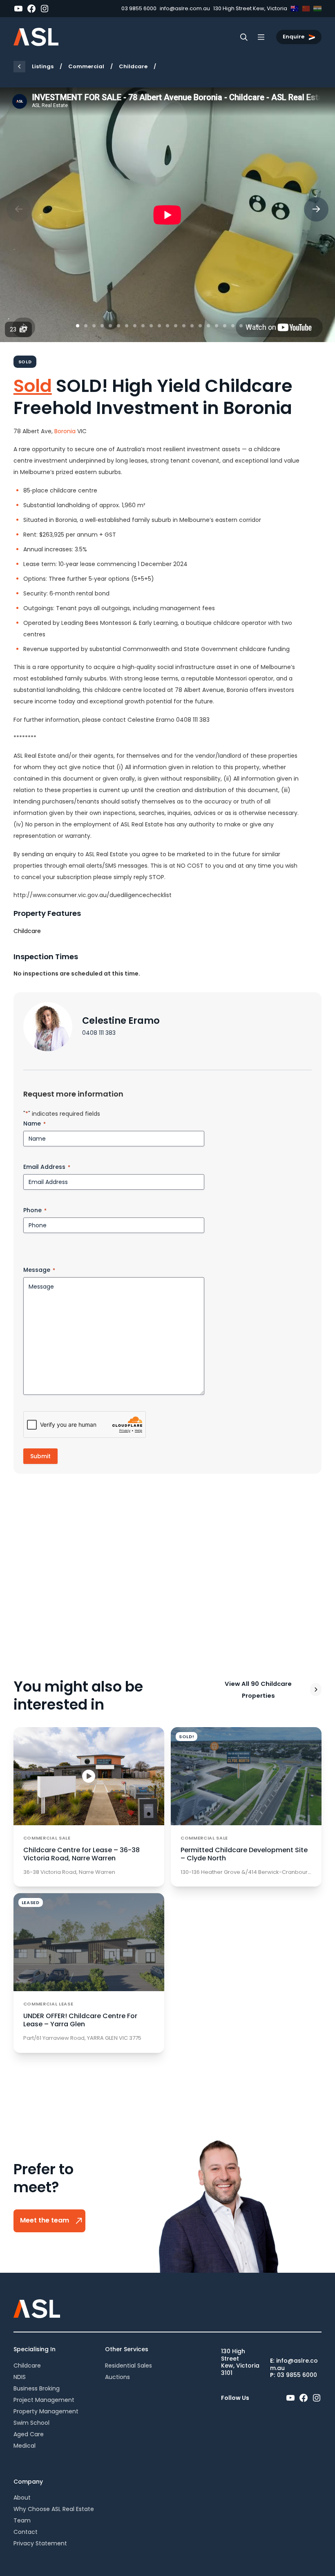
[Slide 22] (249, 326)
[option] (167, 215)
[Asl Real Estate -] (36, 37)
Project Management (44, 2400)
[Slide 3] (94, 326)
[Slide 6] (118, 326)
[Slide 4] (102, 326)
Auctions (117, 2377)
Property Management (46, 2411)
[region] (167, 215)
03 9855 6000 (139, 8)
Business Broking (37, 2388)
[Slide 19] (225, 326)
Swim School (31, 2423)
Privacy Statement (40, 2543)
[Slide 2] (86, 326)
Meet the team (45, 2221)
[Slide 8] (135, 326)
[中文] (306, 9)
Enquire (294, 37)
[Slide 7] (127, 326)
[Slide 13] (176, 326)
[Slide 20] (233, 326)
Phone (35, 1210)
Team (22, 2520)
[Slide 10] (151, 326)
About (22, 2498)
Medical (25, 2446)
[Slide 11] (159, 326)
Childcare (133, 66)
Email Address (47, 1167)
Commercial (86, 66)
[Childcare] (19, 67)
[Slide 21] (241, 326)
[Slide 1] (78, 326)
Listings (43, 66)
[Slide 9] (143, 326)
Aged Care (29, 2434)
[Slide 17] (208, 326)
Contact (26, 2532)
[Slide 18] (217, 326)
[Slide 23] (257, 326)
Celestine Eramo (121, 1021)
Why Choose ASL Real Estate (54, 2509)
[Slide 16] (200, 326)
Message (39, 1270)
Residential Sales (128, 2366)
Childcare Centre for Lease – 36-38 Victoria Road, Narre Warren (82, 1854)
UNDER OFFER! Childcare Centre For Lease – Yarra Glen (80, 2020)
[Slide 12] (167, 326)
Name (35, 1124)
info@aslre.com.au (185, 8)
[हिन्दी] (317, 9)
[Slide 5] (110, 326)
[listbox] (167, 215)
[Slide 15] (192, 326)
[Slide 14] (184, 326)
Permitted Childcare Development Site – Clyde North (244, 1854)
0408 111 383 (99, 1033)
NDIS (20, 2377)
